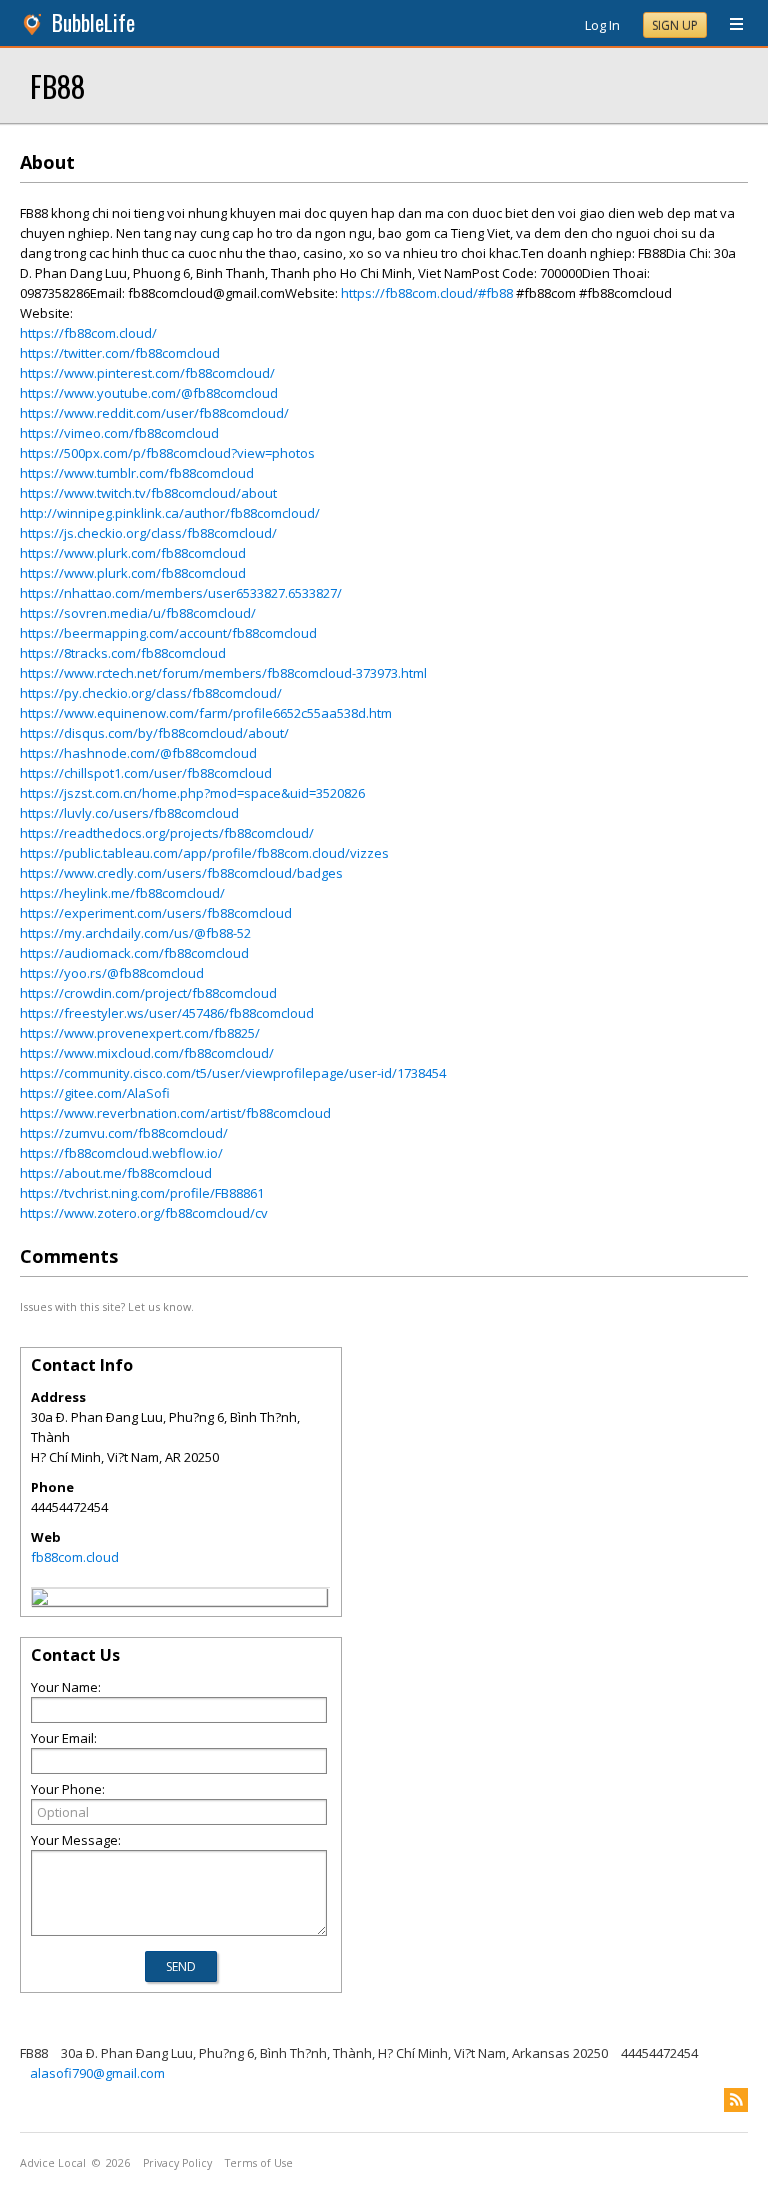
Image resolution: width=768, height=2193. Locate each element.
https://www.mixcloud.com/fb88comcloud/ (147, 1053)
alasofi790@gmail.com (97, 2073)
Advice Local (53, 2163)
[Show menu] (729, 25)
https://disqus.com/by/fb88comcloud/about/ (154, 733)
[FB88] (40, 1600)
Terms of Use (259, 2163)
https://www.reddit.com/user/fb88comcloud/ (154, 413)
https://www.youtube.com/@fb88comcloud (149, 393)
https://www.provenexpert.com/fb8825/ (140, 1033)
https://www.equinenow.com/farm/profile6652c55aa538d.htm (206, 713)
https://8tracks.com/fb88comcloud (123, 653)
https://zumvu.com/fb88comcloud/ (124, 1133)
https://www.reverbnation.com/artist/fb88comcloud (175, 1113)
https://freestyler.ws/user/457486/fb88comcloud (167, 1013)
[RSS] (736, 2100)
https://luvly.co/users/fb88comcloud (129, 813)
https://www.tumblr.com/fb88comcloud (137, 473)
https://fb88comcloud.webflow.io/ (121, 1153)
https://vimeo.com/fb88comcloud (119, 433)
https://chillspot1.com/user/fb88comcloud (146, 773)
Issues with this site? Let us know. (107, 1306)
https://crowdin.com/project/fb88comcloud (148, 993)
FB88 (57, 85)
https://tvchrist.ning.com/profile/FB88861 (142, 1193)
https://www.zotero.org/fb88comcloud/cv (144, 1213)
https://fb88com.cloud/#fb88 (427, 293)
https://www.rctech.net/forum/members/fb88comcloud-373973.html (223, 673)
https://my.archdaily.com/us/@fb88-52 (135, 933)
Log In (602, 25)
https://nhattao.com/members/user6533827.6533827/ (181, 593)
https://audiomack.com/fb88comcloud (134, 953)
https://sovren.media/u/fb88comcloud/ (138, 613)
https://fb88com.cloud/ (88, 333)
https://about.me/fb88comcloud (116, 1173)
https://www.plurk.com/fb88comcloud (133, 553)
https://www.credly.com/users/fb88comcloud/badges (181, 873)
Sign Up (675, 25)
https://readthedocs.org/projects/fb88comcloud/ (167, 833)
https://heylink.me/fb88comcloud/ (122, 893)
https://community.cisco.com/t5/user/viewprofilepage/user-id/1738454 (233, 1073)
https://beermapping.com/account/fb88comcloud (168, 633)
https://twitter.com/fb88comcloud (120, 353)
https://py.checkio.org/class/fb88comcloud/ (151, 693)
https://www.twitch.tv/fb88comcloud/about (148, 493)
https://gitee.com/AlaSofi (95, 1093)
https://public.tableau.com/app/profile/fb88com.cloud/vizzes (204, 853)
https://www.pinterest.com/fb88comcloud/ (147, 373)
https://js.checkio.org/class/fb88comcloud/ (148, 533)
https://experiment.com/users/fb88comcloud (156, 913)
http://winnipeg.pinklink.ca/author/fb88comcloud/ (170, 513)
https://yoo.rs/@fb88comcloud (112, 973)
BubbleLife (93, 22)
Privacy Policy (177, 2163)
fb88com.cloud (75, 1557)
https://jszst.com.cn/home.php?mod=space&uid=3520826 (192, 793)
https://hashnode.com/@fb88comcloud (138, 753)
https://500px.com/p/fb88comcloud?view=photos (167, 453)
